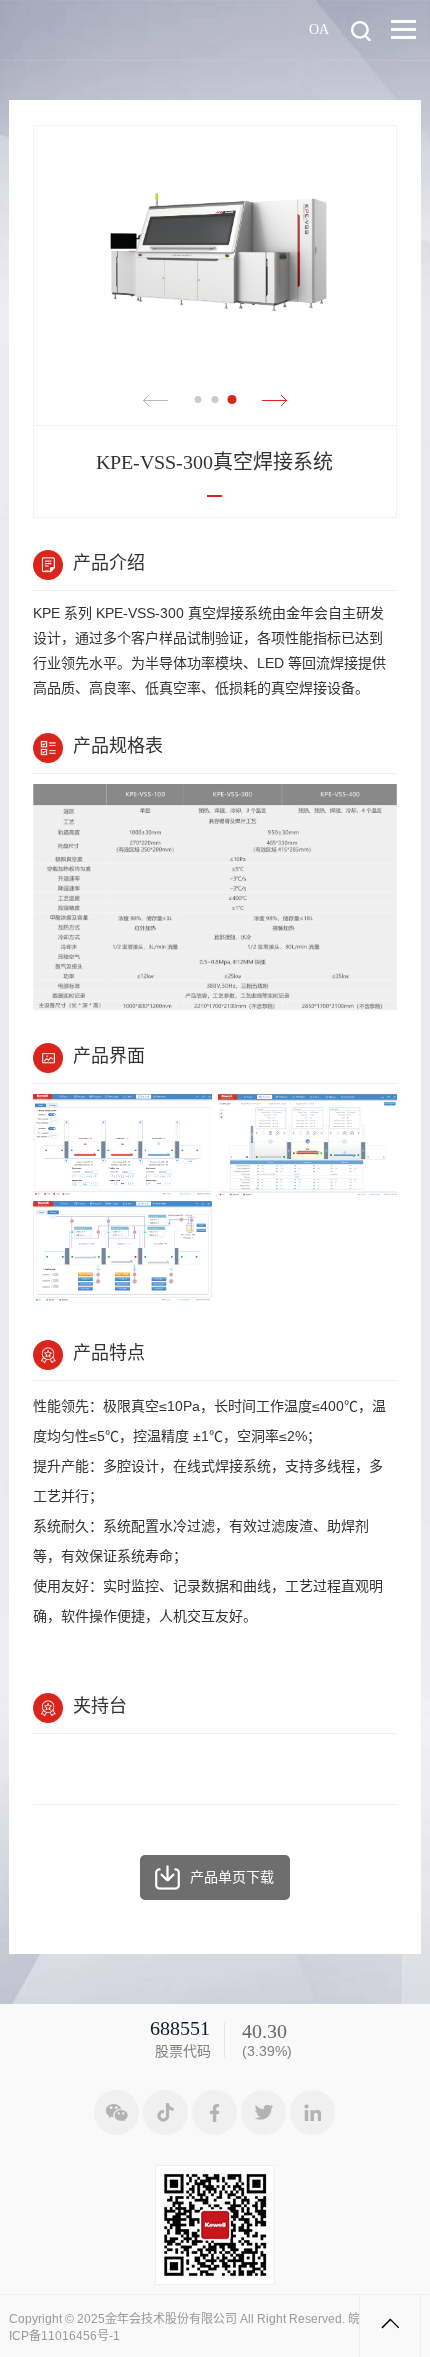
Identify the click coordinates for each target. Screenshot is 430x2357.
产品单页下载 (232, 1877)
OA (319, 28)
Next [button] (274, 400)
